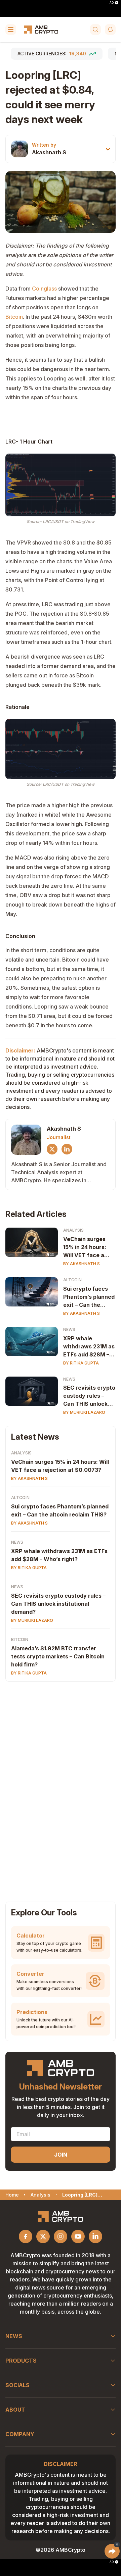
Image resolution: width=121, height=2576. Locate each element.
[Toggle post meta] (108, 149)
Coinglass (44, 289)
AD (112, 3)
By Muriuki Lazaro (84, 1412)
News (69, 1329)
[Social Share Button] (112, 2551)
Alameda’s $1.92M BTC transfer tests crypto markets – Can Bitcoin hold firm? (58, 1656)
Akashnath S (49, 152)
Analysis (73, 1230)
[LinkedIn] (67, 1149)
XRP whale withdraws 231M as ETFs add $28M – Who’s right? (89, 1347)
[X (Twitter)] (52, 1149)
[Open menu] (11, 30)
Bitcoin (14, 317)
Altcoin (72, 1280)
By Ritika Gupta (81, 1363)
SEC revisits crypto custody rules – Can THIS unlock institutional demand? (89, 1396)
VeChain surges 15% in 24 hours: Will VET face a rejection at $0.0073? (85, 1247)
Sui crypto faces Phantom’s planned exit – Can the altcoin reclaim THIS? (89, 1297)
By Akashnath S (82, 1264)
